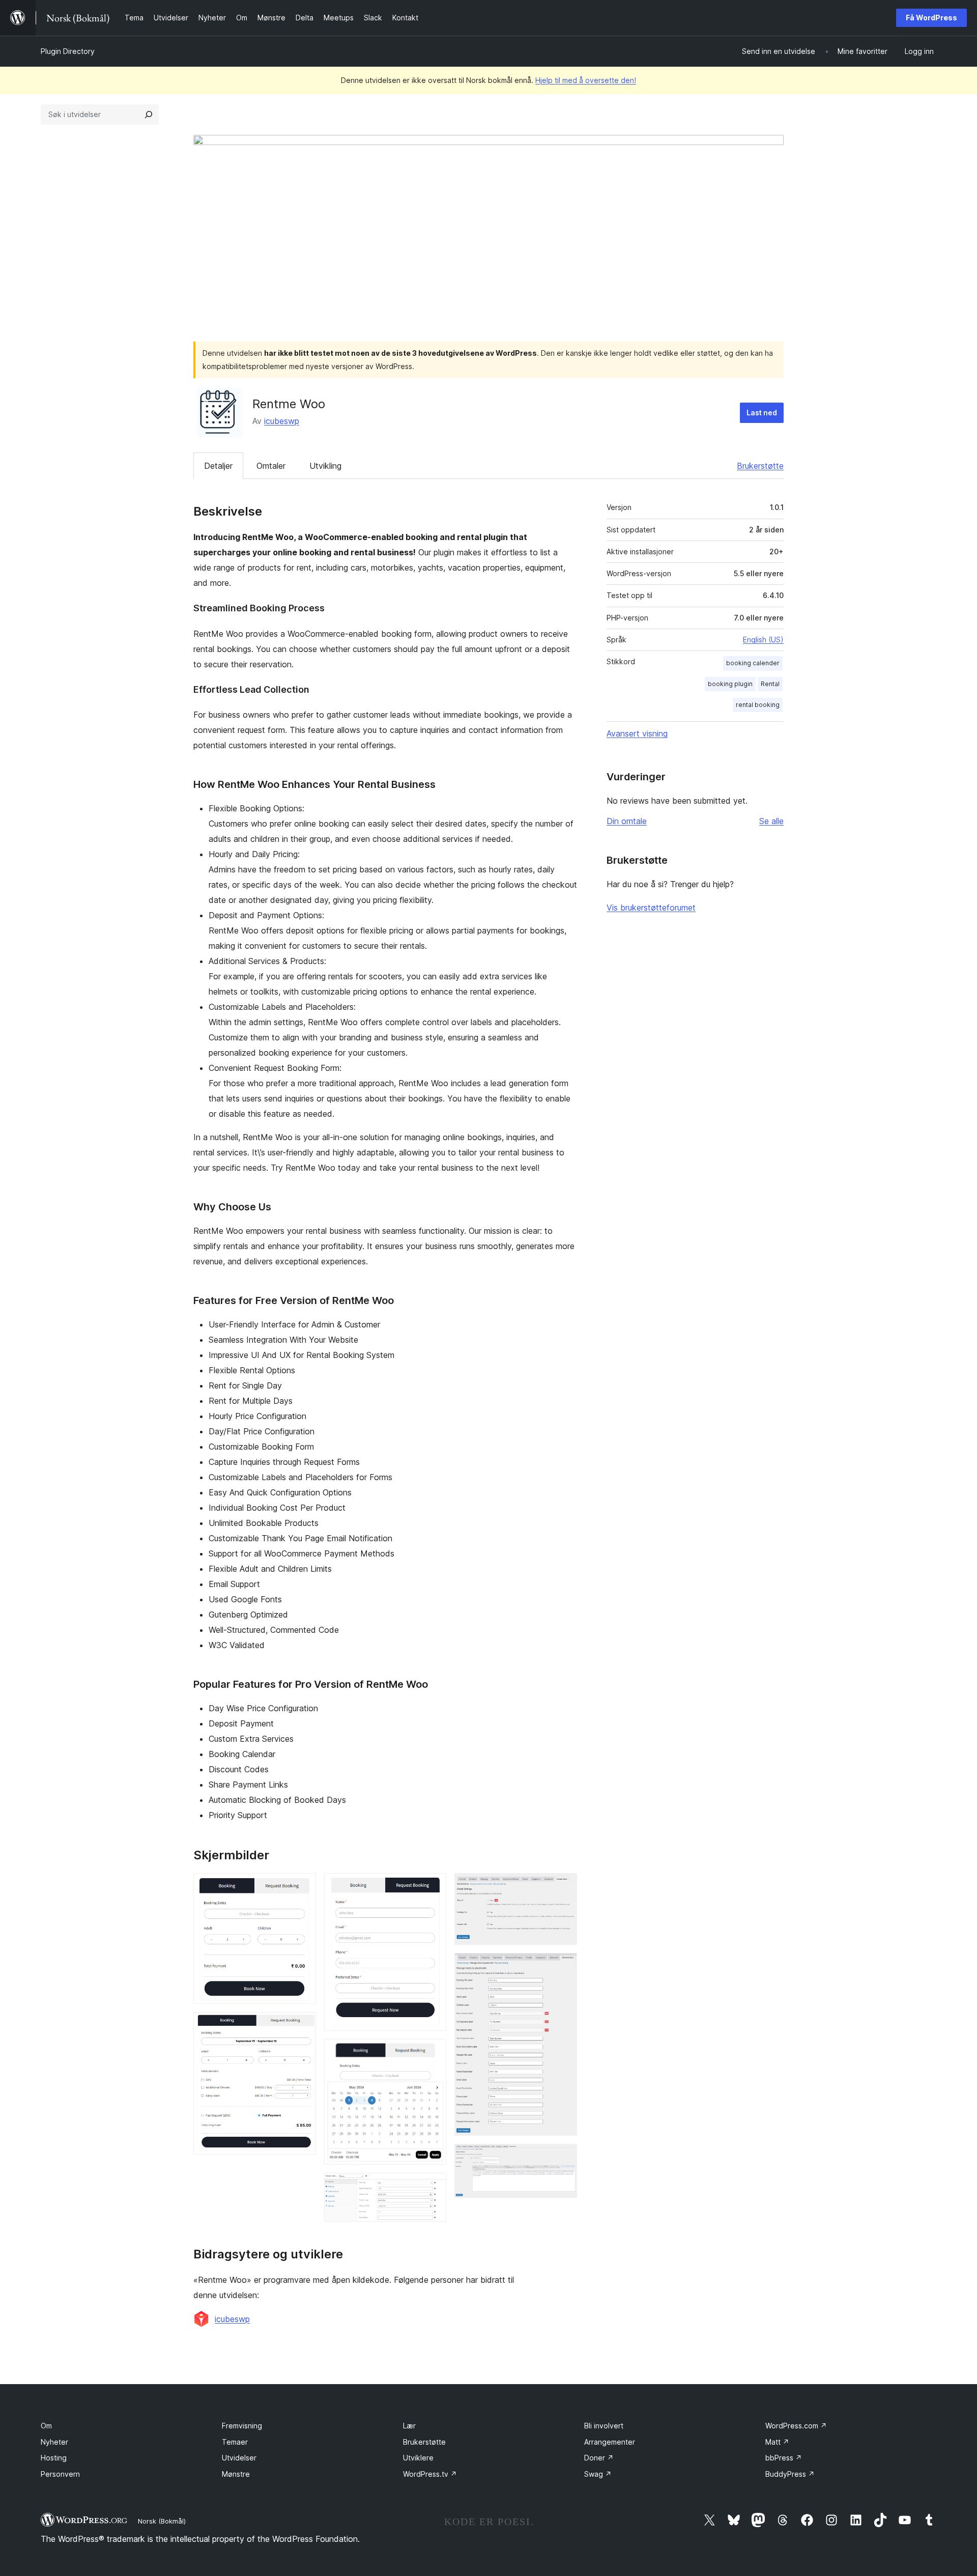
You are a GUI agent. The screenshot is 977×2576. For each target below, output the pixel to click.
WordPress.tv (430, 2474)
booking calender (753, 663)
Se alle (771, 821)
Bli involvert (604, 2426)
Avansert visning (637, 733)
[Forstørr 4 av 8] (433, 2053)
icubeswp (282, 421)
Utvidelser (239, 2458)
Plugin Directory (68, 51)
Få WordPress (931, 18)
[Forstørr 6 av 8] (563, 1887)
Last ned (762, 413)
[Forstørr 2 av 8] (302, 2026)
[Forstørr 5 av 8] (433, 2187)
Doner (599, 2458)
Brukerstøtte (760, 466)
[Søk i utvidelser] (149, 115)
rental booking (758, 705)
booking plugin (730, 684)
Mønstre (236, 2474)
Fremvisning (242, 2426)
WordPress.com (796, 2426)
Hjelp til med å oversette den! (586, 80)
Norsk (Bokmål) (162, 2521)
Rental (770, 684)
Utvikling (325, 466)
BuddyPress (790, 2474)
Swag (598, 2474)
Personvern (60, 2474)
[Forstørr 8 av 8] (563, 2158)
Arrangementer (610, 2442)
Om (46, 2426)
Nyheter (54, 2442)
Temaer (235, 2442)
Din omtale (627, 821)
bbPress (784, 2458)
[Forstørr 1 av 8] (302, 1887)
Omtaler (271, 466)
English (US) (763, 640)
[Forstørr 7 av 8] (563, 1967)
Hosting (54, 2458)
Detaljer (218, 466)
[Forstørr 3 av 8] (433, 1887)
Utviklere (418, 2458)
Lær (409, 2426)
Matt (777, 2442)
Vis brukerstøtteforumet (651, 908)
